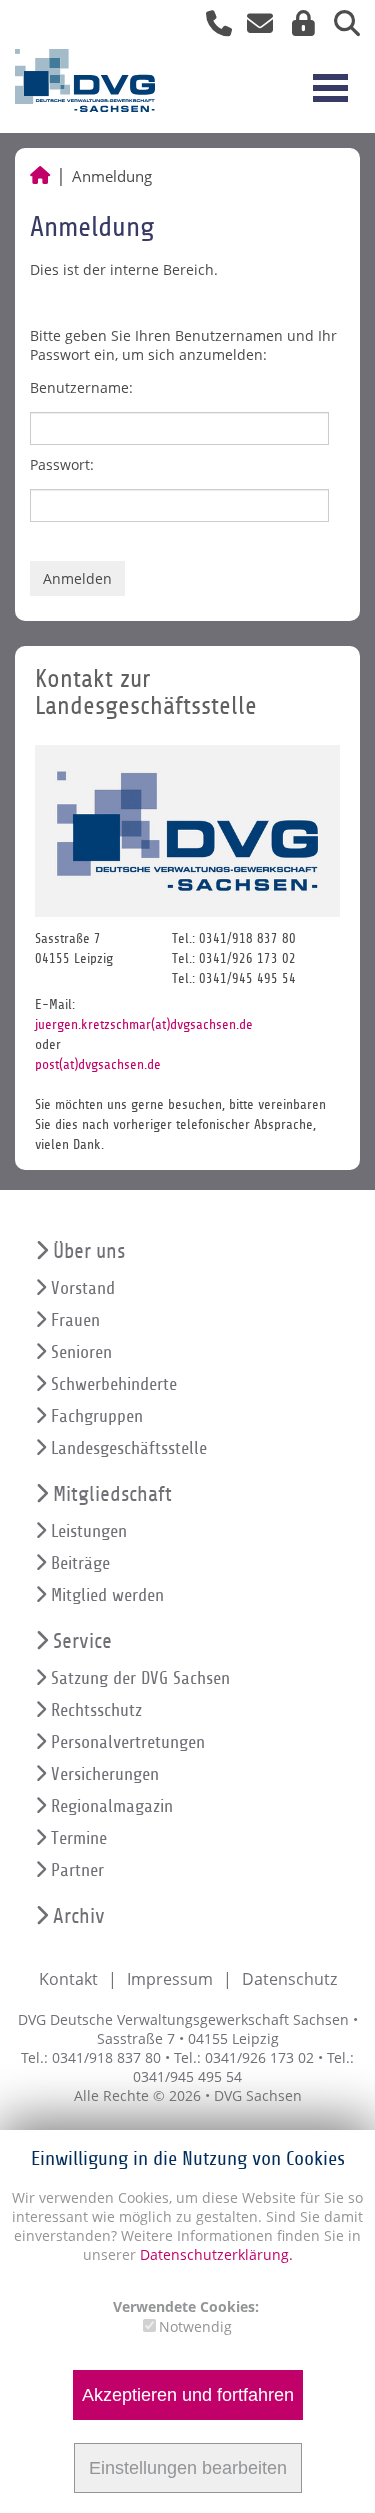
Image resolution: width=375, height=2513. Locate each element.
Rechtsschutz (96, 1710)
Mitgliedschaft (112, 1494)
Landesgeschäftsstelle (129, 1448)
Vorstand (83, 1288)
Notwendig (195, 2326)
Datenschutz (289, 1979)
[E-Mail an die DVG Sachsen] (254, 27)
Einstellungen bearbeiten (188, 2468)
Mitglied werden (107, 1595)
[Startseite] (40, 176)
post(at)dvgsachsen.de (98, 1064)
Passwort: (62, 464)
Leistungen (89, 1531)
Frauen (75, 1320)
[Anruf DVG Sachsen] (211, 27)
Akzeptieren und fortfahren (188, 2395)
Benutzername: (81, 387)
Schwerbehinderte (114, 1384)
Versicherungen (105, 1774)
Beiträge (80, 1563)
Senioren (81, 1352)
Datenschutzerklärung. (216, 2254)
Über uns (89, 1251)
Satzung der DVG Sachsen (140, 1678)
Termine (79, 1838)
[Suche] (339, 27)
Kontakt (68, 1979)
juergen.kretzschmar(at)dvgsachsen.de (144, 1024)
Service (82, 1641)
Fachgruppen (97, 1416)
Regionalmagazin (112, 1806)
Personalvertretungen (128, 1742)
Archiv (79, 1916)
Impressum (170, 1979)
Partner (77, 1870)
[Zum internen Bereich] (298, 27)
